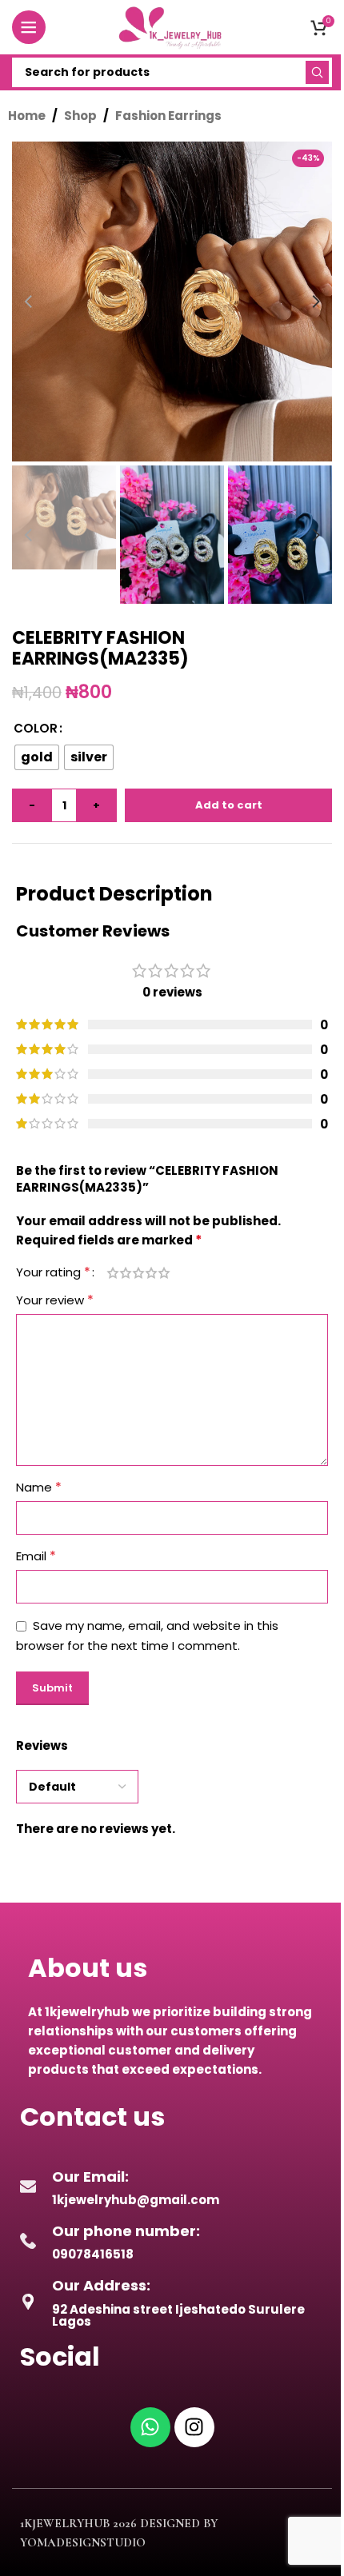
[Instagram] (194, 2427)
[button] (28, 302)
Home (27, 116)
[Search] (317, 72)
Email (36, 1556)
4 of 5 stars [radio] (151, 1273)
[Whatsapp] (150, 2427)
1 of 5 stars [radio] (113, 1273)
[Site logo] (172, 26)
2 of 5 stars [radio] (126, 1273)
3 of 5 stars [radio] (138, 1273)
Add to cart (229, 805)
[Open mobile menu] (29, 27)
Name (39, 1487)
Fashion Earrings (168, 116)
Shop (80, 116)
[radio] (37, 757)
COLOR (36, 728)
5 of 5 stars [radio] (164, 1273)
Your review (55, 1300)
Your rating (53, 1272)
